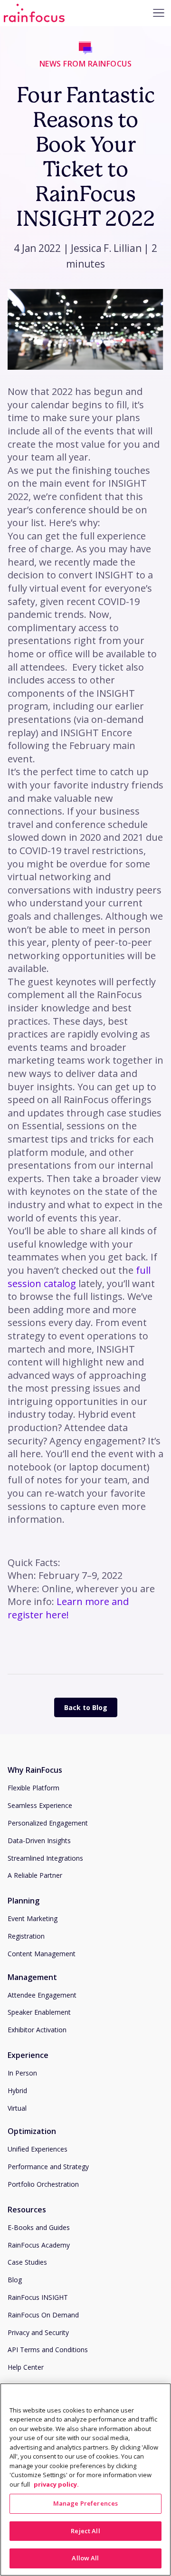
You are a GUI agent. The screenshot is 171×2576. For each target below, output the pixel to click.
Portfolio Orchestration (43, 2184)
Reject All (85, 2531)
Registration (26, 1936)
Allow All (85, 2558)
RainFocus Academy (39, 2245)
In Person (22, 2073)
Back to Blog (86, 1707)
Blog (15, 2280)
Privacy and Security (38, 2332)
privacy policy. (56, 2484)
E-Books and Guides (39, 2227)
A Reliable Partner (35, 1875)
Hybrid (17, 2091)
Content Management (42, 1954)
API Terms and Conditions (48, 2350)
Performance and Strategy (48, 2167)
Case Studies (27, 2262)
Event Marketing (33, 1918)
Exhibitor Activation (37, 2030)
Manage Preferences (85, 2503)
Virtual (17, 2108)
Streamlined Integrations (45, 1858)
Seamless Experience (40, 1805)
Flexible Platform (33, 1788)
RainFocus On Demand (43, 2315)
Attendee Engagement (42, 1995)
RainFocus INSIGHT (38, 2297)
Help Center (26, 2367)
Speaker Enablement (39, 2012)
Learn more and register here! (68, 1608)
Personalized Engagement (48, 1823)
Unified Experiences (38, 2149)
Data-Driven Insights (39, 1841)
